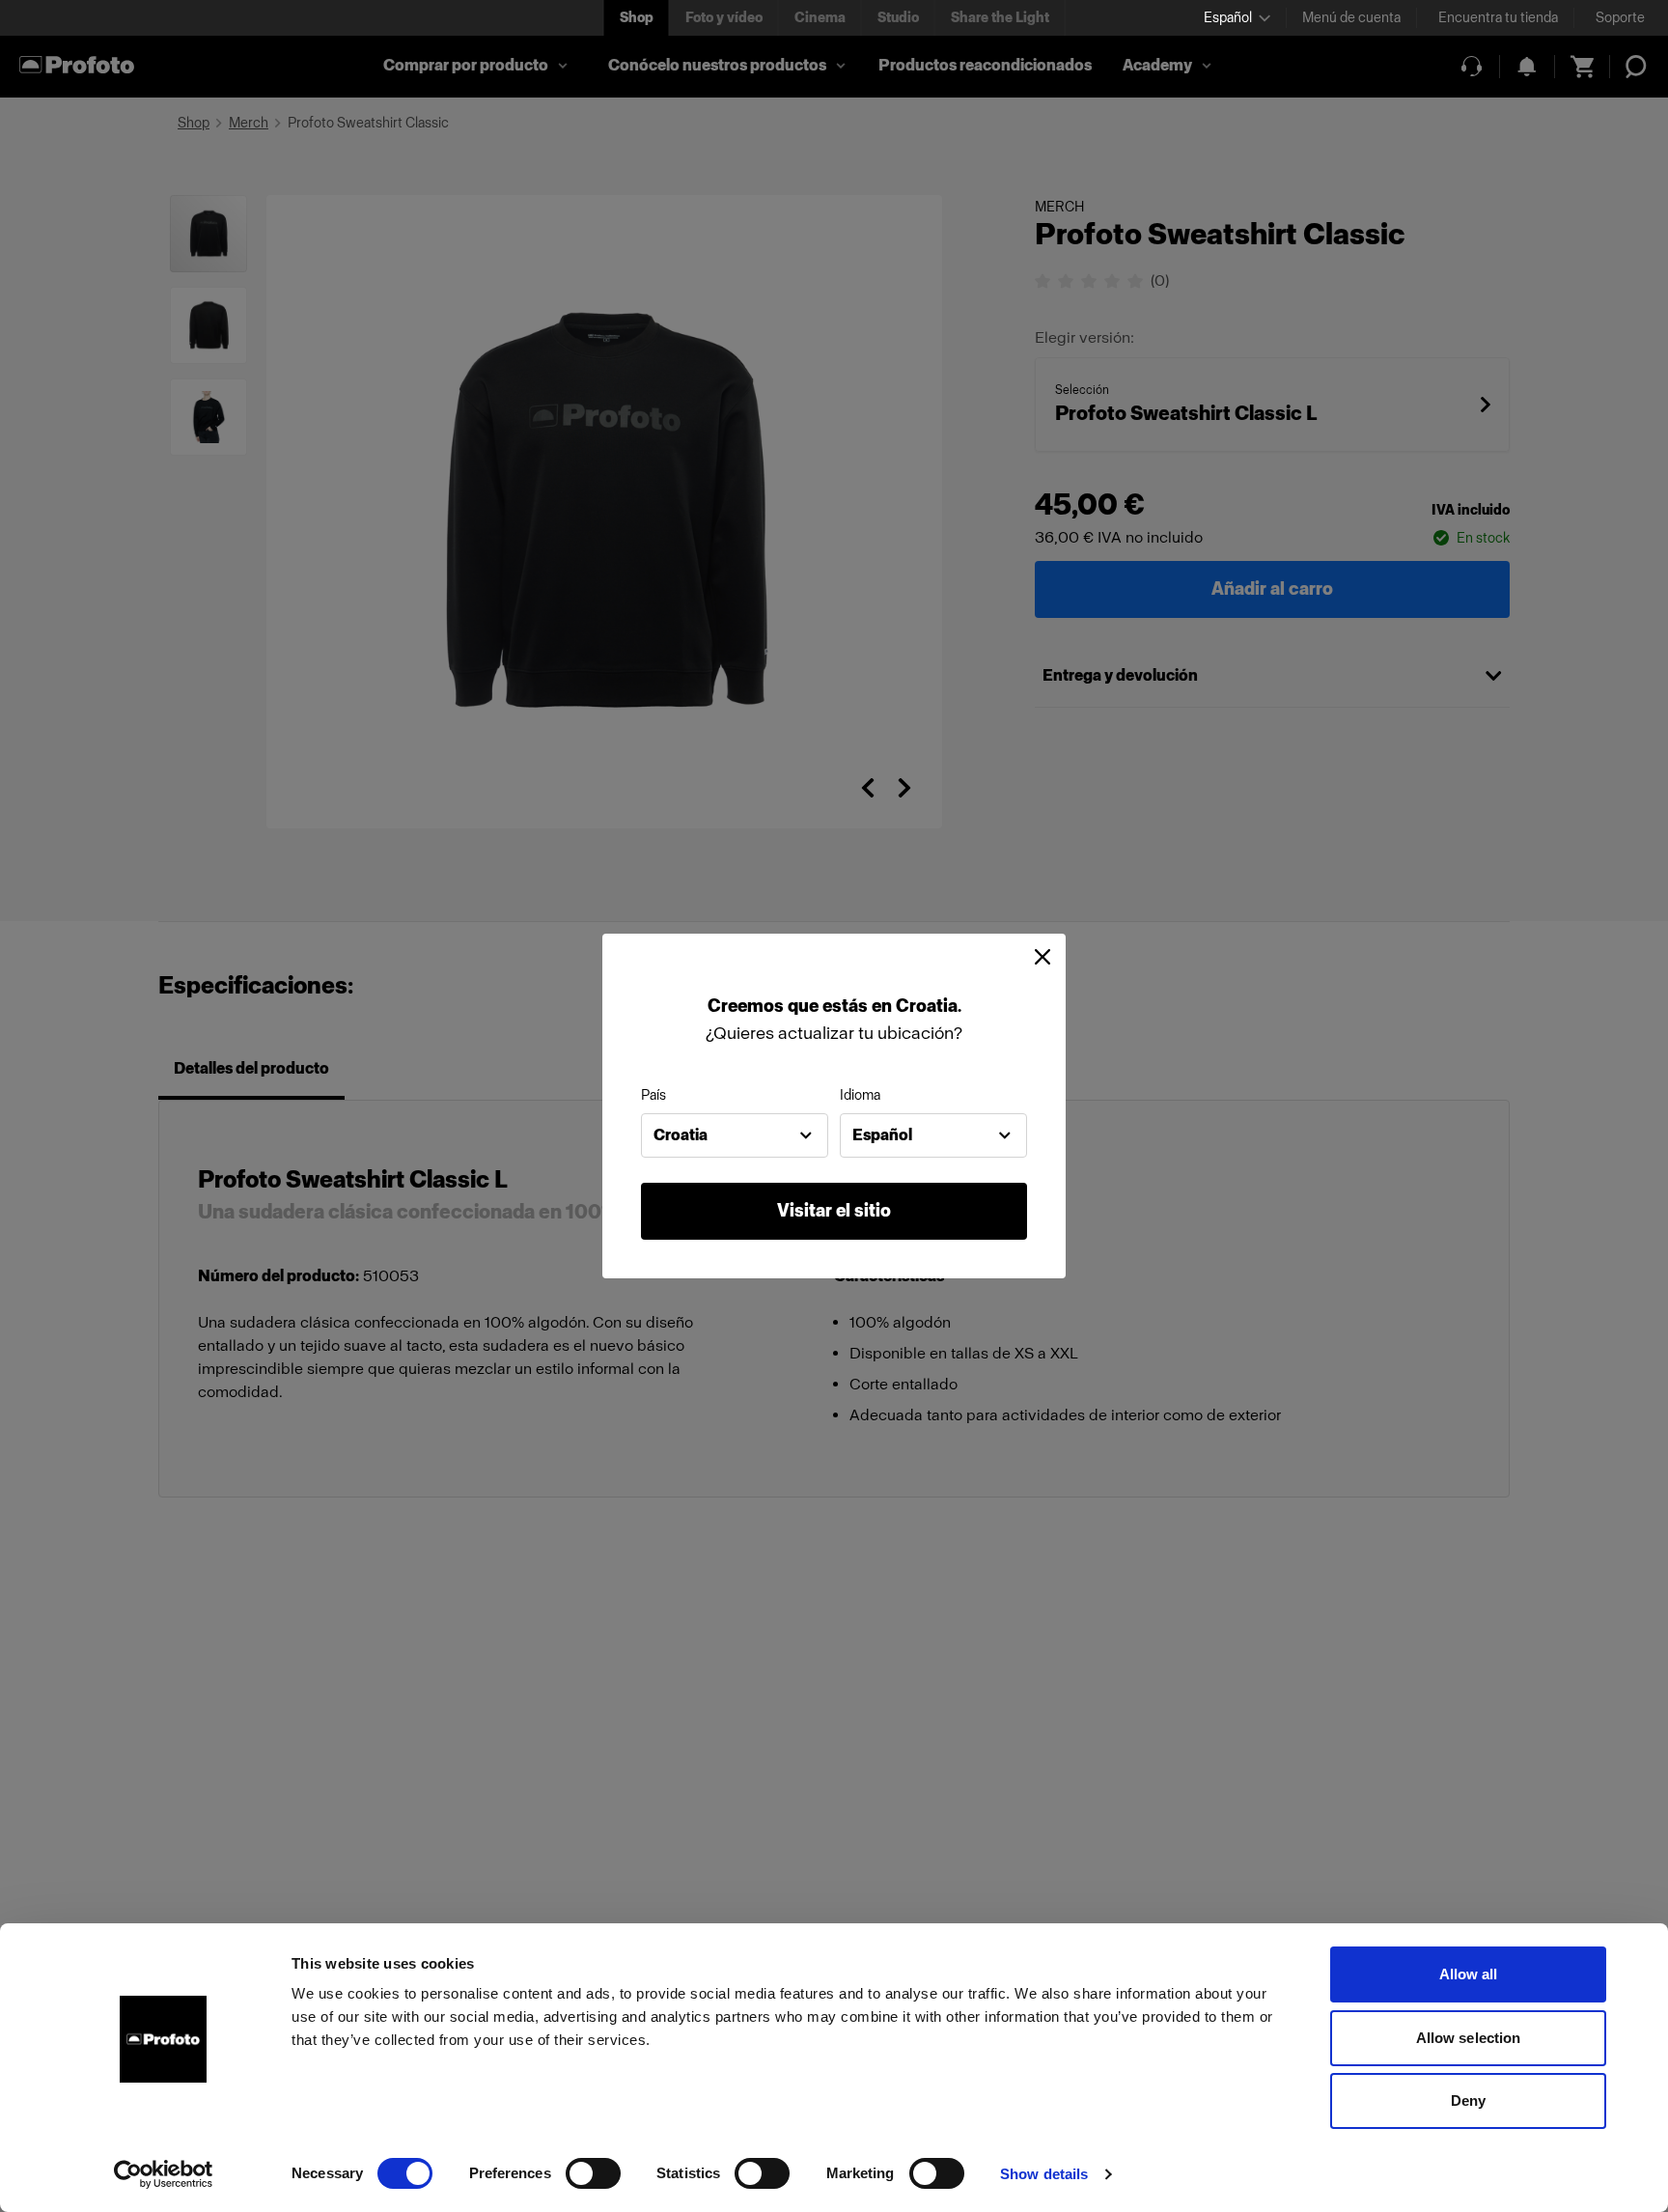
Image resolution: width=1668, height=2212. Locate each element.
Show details (1044, 2174)
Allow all (1469, 1974)
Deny (1468, 2100)
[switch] (593, 2173)
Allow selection (1469, 2038)
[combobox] (735, 1135)
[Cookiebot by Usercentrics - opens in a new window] (164, 2174)
